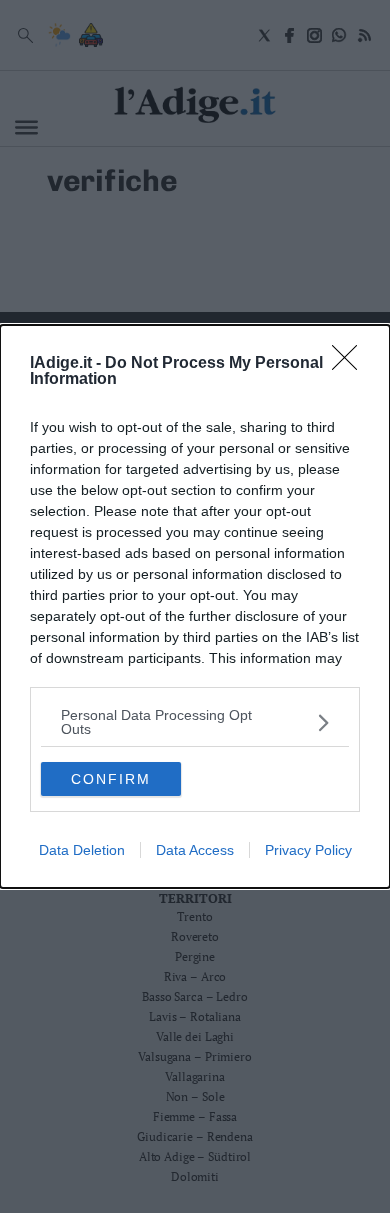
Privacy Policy (308, 850)
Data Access (195, 850)
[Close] (351, 364)
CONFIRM (111, 779)
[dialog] (195, 606)
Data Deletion (82, 850)
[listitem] (195, 722)
